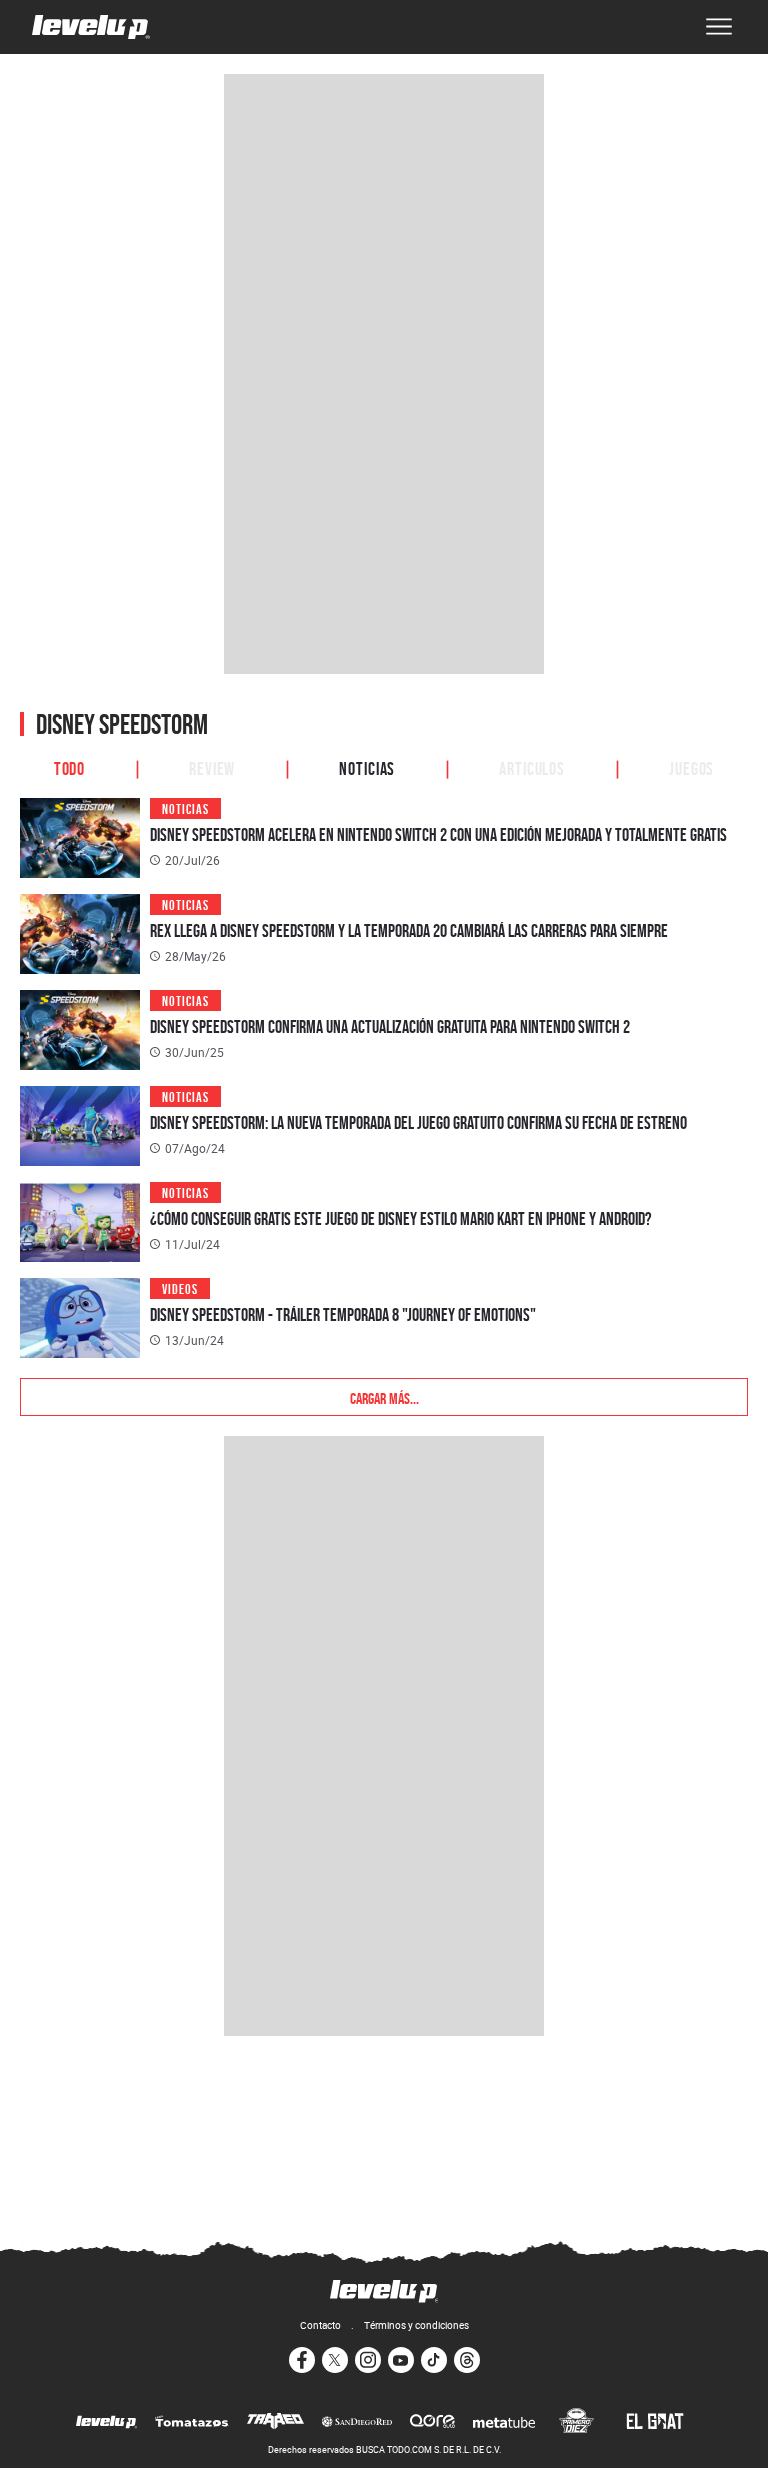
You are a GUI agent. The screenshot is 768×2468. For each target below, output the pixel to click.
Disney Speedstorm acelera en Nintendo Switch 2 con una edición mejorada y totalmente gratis (438, 834)
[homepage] (91, 27)
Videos (180, 1287)
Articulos (532, 767)
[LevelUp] (106, 2423)
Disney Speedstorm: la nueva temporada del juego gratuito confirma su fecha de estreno (418, 1122)
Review (212, 767)
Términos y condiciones (416, 2325)
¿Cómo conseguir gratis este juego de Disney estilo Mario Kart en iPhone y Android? (401, 1218)
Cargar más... (384, 1397)
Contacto (320, 2325)
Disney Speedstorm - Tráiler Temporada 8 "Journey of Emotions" (343, 1314)
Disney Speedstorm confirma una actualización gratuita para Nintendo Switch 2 (390, 1026)
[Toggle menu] (719, 27)
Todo (70, 767)
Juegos (691, 767)
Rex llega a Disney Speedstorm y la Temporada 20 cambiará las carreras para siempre (409, 930)
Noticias (367, 767)
